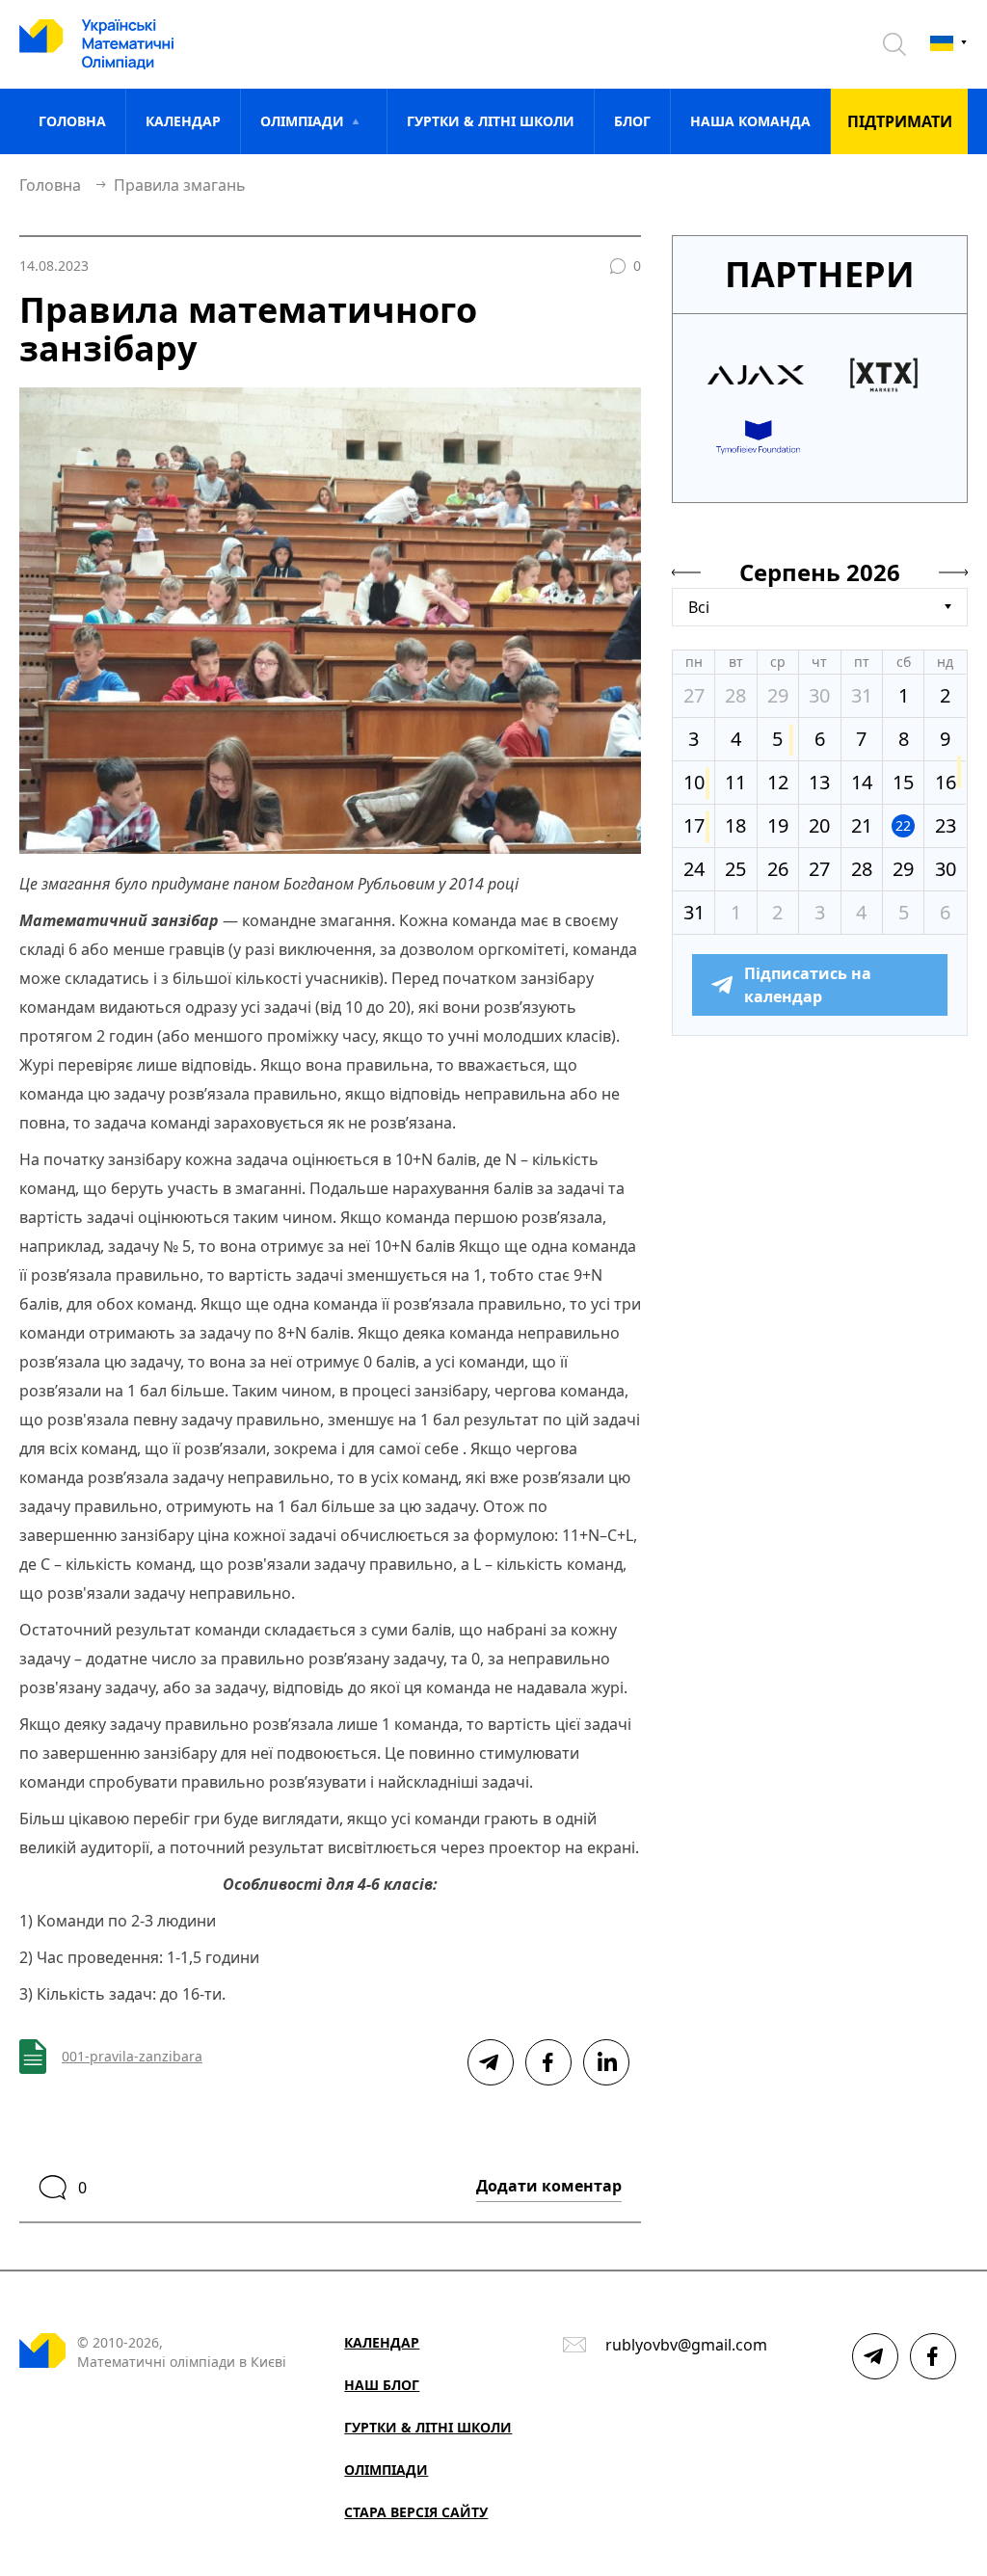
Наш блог (382, 2385)
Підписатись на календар (808, 985)
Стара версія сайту (416, 2512)
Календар (183, 121)
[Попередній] (686, 572)
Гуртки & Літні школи (491, 121)
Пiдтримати (900, 121)
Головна (72, 121)
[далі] (953, 572)
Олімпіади (386, 2470)
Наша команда (750, 121)
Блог (632, 121)
